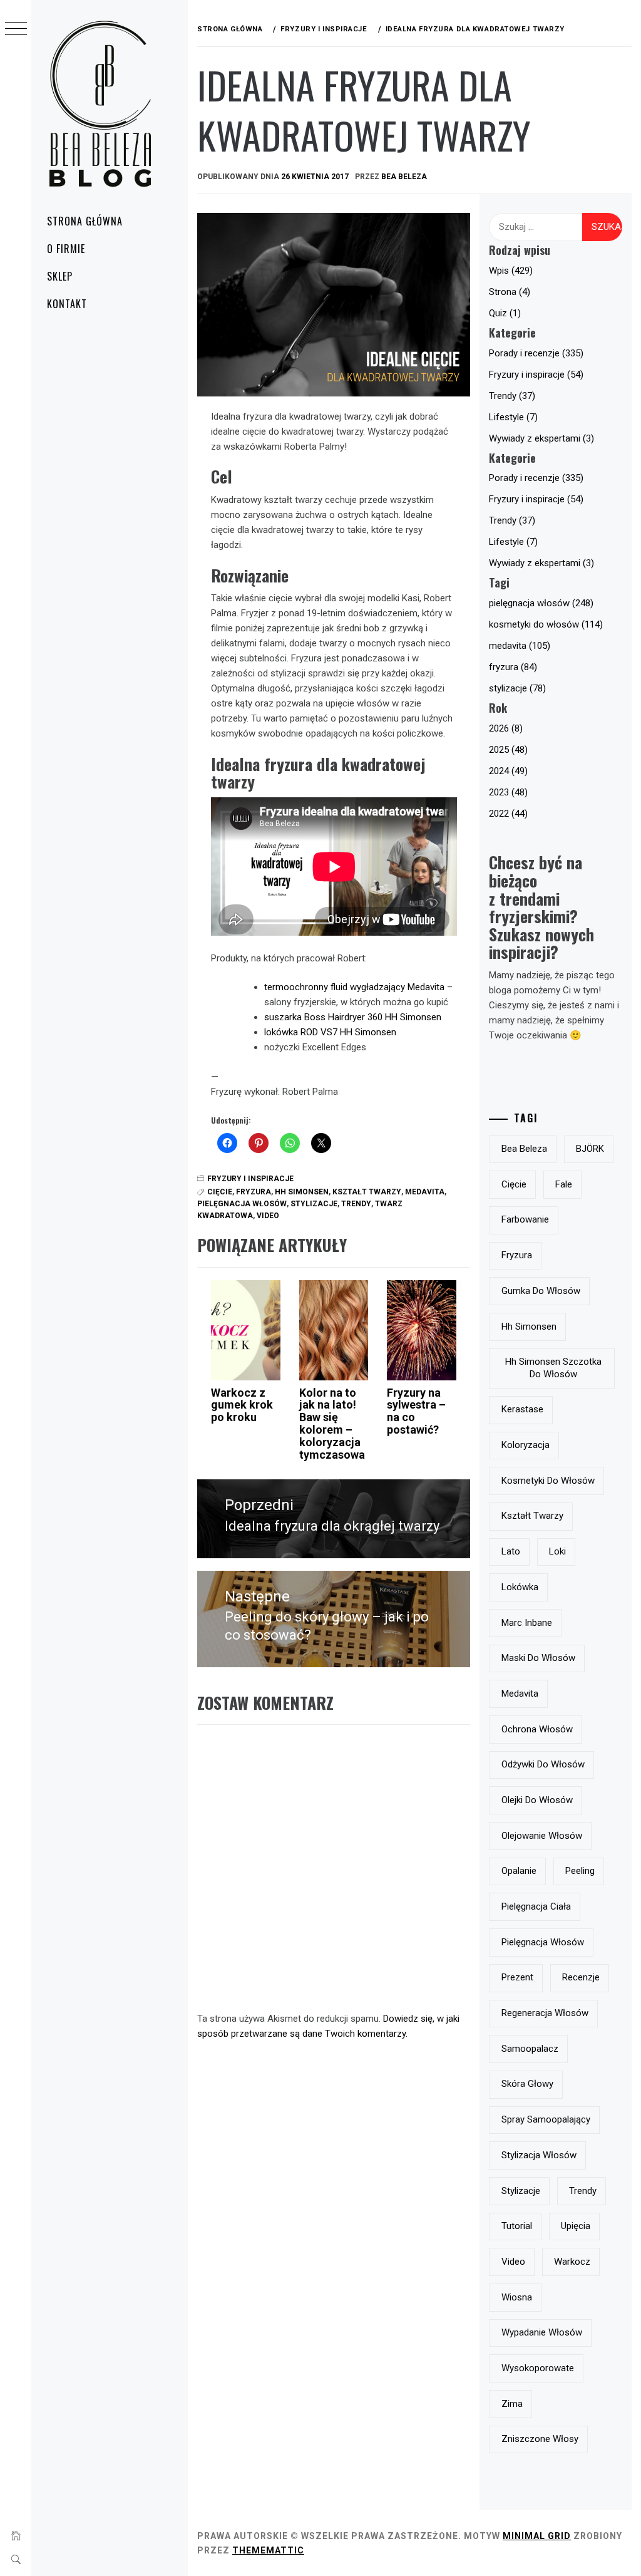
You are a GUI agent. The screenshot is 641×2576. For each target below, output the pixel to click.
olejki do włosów (537, 1800)
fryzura (254, 1192)
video (268, 1216)
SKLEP (60, 276)
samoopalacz (530, 2049)
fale (564, 1184)
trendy (356, 1204)
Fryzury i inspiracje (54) (536, 375)
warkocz (572, 2262)
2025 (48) (508, 750)
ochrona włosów (537, 1729)
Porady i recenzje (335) (536, 353)
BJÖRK (590, 1149)
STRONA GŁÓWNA (85, 221)
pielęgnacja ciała (536, 1906)
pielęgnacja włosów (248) (541, 603)
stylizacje (314, 1204)
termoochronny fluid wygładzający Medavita (354, 987)
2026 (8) (506, 728)
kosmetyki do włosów (548, 1481)
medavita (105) (520, 646)
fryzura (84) (513, 667)
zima (512, 2404)
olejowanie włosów (542, 1836)
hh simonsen (302, 1192)
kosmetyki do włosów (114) (546, 624)
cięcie (220, 1192)
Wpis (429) (511, 271)
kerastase (522, 1409)
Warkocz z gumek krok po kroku (242, 1405)
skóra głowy (527, 2084)
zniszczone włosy (540, 2439)
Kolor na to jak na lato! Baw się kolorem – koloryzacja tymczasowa (332, 1424)
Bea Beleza (404, 177)
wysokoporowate (538, 2368)
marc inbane (527, 1623)
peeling (580, 1871)
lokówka (520, 1587)
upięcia (576, 2226)
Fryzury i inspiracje (250, 1179)
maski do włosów (538, 1658)
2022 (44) (508, 814)
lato (511, 1551)
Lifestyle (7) (513, 417)
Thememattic (268, 2550)
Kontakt (67, 304)
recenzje (581, 1977)
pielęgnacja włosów (242, 1204)
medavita (425, 1192)
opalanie (519, 1871)
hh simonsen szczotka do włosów (553, 1368)
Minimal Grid (537, 2536)
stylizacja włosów (539, 2155)
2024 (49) (508, 771)
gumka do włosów (541, 1291)
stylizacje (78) (517, 688)
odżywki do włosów (543, 1764)
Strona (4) (510, 292)
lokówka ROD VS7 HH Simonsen (330, 1032)
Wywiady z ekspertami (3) (541, 438)
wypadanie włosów (542, 2332)
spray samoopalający (546, 2119)
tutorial (517, 2226)
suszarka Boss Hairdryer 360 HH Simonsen (353, 1017)
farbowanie (525, 1219)
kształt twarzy (367, 1192)
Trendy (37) (512, 396)
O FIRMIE (66, 249)
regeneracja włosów (545, 2013)
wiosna (517, 2297)
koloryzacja (526, 1445)
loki (557, 1551)
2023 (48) (508, 792)
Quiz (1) (505, 313)
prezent (517, 1977)
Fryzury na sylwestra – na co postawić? (416, 1411)
